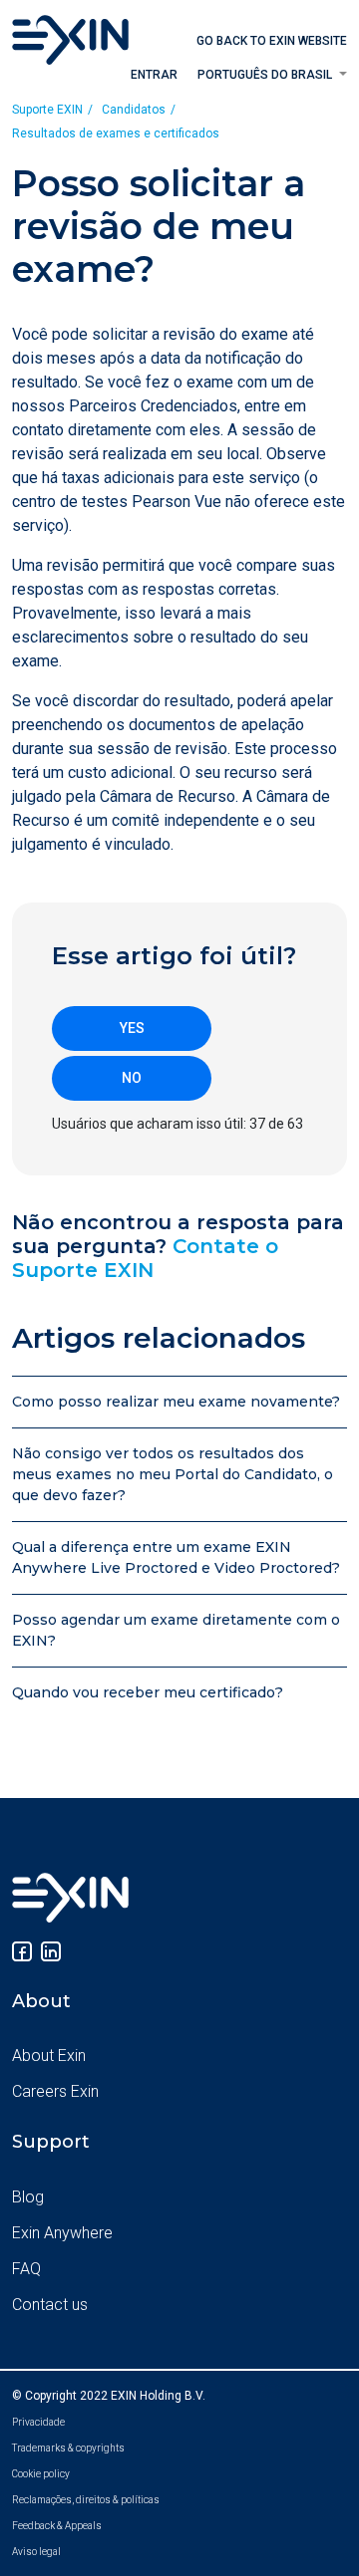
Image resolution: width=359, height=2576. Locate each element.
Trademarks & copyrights (68, 2448)
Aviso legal (36, 2552)
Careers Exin (55, 2091)
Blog (28, 2197)
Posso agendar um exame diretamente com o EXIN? (176, 1630)
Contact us (50, 2305)
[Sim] (132, 1029)
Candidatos (134, 110)
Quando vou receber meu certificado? (148, 1692)
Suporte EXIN (47, 110)
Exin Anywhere (62, 2233)
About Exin (49, 2056)
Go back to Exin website (272, 41)
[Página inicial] (70, 38)
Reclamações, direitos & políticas (86, 2500)
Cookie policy (41, 2474)
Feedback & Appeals (57, 2526)
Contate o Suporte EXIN (145, 1258)
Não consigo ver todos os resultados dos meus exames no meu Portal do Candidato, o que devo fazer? (173, 1474)
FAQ (26, 2269)
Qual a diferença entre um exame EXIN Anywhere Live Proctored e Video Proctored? (176, 1557)
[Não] (132, 1078)
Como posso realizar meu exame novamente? (176, 1402)
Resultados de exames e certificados (116, 133)
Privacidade (38, 2422)
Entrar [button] (154, 75)
